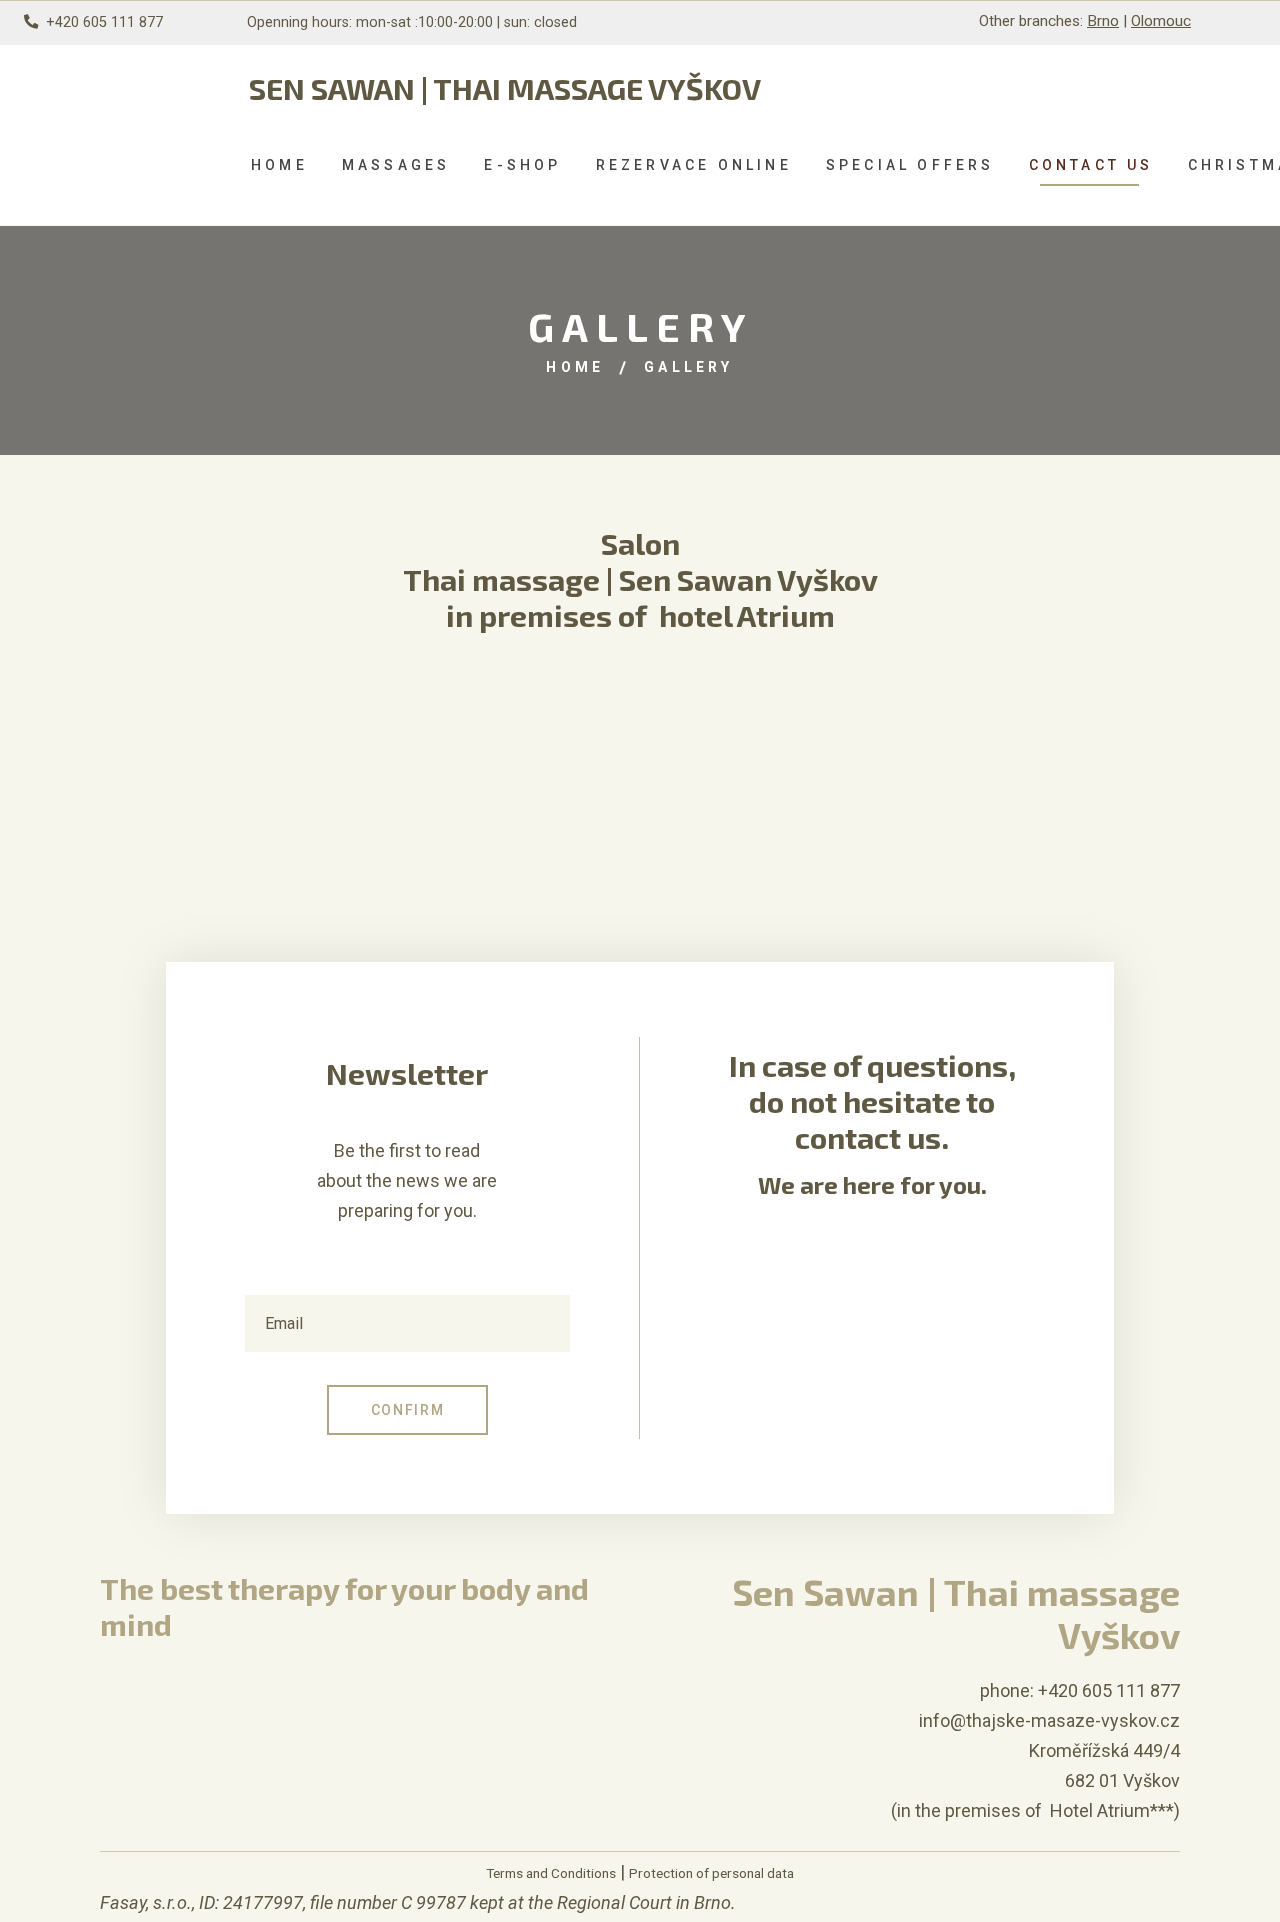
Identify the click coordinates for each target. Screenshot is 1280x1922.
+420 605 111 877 (104, 22)
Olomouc (1161, 21)
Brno (1103, 21)
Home (575, 367)
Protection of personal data (711, 1873)
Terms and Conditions (551, 1873)
